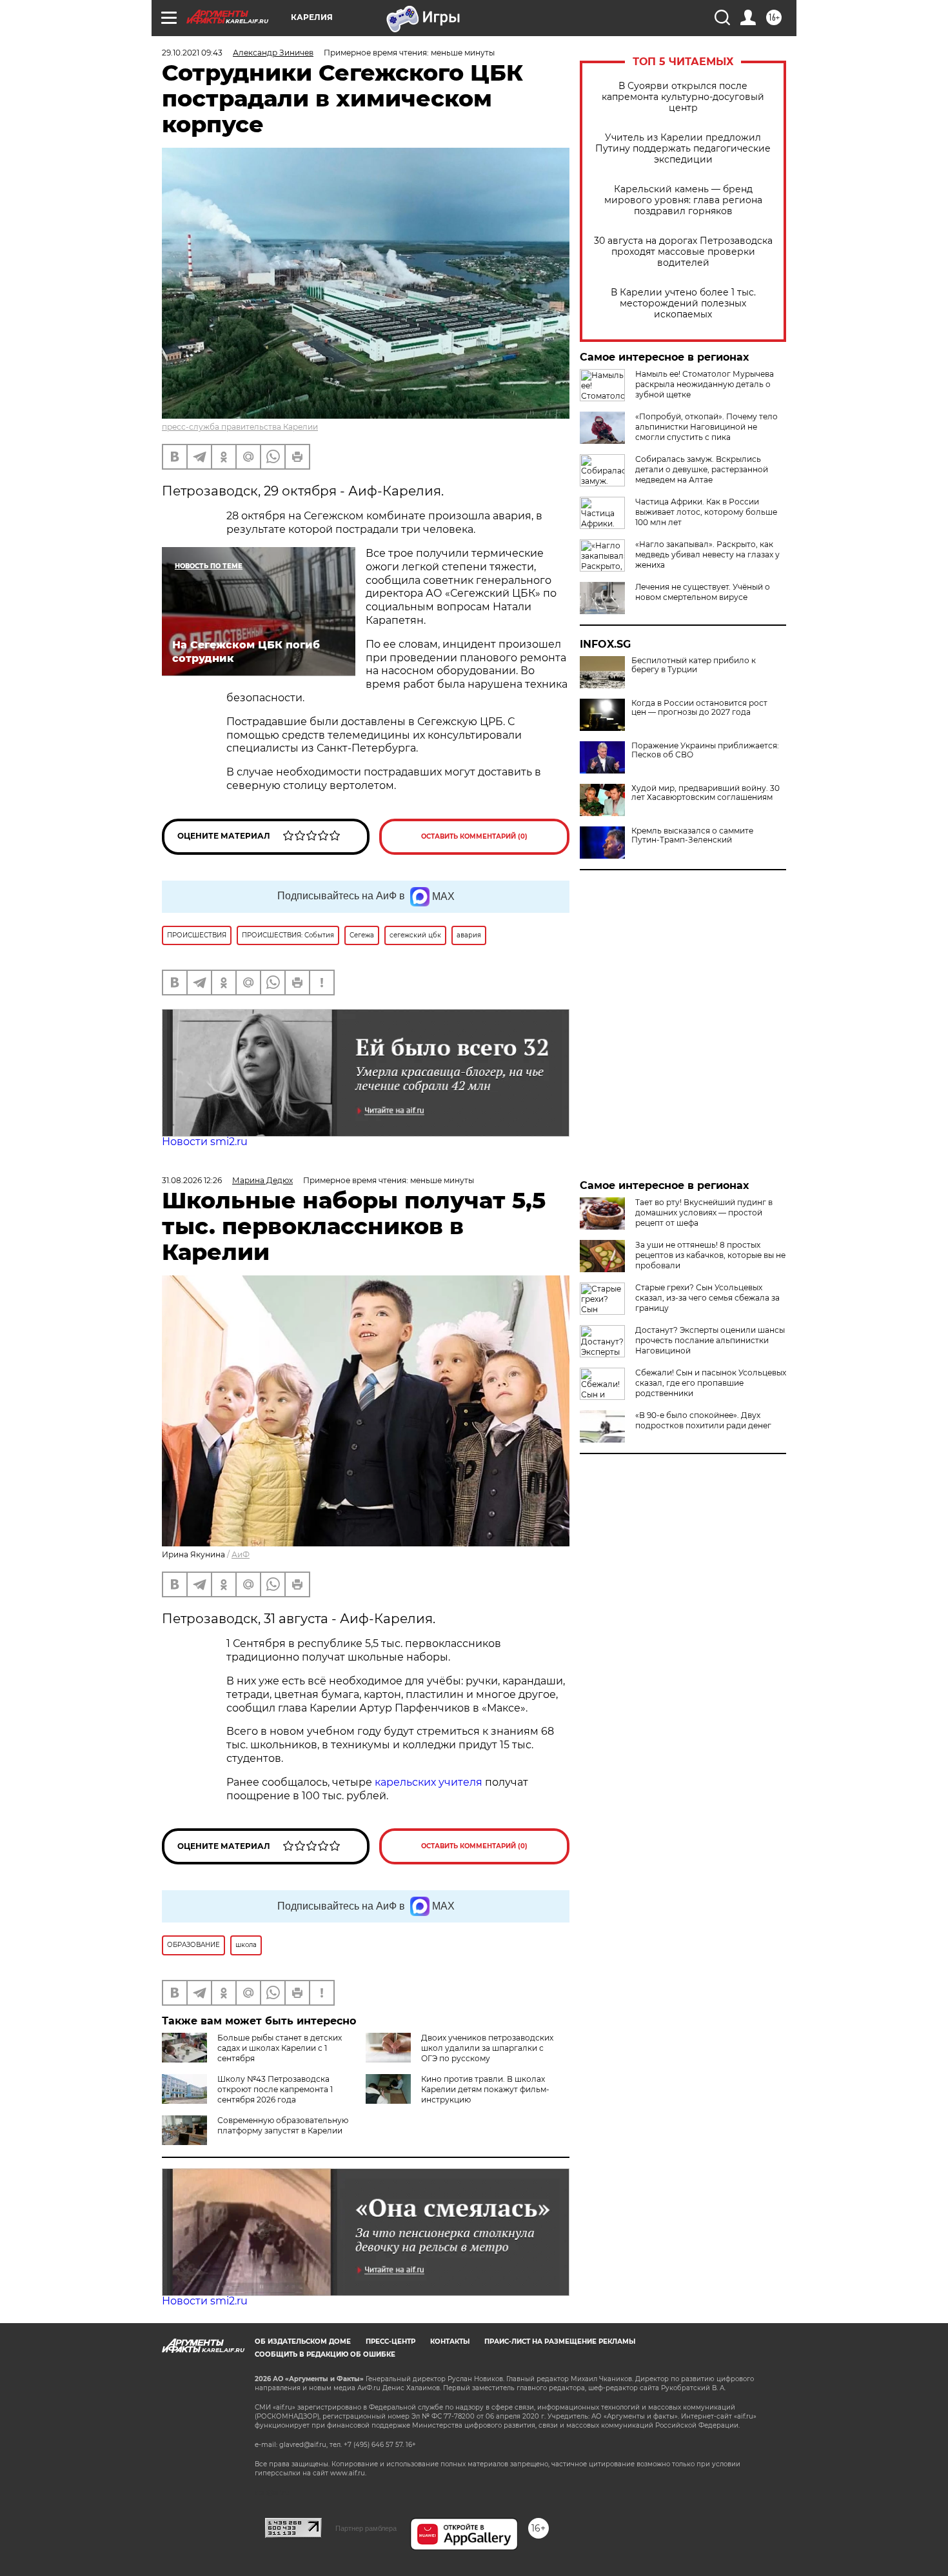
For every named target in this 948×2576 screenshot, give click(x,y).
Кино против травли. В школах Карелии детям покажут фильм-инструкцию (485, 2089)
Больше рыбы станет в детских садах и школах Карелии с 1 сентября (280, 2048)
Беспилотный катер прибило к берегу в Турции (694, 665)
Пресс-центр (390, 2341)
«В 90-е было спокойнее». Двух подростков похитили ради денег (703, 1420)
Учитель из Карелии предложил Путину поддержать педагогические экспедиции (683, 149)
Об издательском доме (303, 2341)
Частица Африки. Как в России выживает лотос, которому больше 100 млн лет (706, 512)
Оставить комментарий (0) (474, 836)
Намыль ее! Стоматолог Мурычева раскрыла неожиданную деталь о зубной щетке (705, 384)
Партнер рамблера (366, 2528)
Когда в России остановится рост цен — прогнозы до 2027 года (699, 708)
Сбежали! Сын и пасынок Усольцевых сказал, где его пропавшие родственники (711, 1383)
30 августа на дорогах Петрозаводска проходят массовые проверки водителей (683, 252)
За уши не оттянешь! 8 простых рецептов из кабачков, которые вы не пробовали (710, 1255)
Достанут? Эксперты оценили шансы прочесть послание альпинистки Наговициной (710, 1340)
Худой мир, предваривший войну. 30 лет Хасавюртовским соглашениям (706, 793)
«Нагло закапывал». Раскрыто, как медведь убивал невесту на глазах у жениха (707, 554)
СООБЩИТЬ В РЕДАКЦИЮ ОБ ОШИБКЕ (325, 2354)
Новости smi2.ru (205, 1142)
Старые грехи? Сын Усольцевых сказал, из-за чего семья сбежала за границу (707, 1298)
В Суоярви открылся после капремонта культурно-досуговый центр (683, 97)
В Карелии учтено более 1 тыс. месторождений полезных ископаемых (683, 304)
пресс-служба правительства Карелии (240, 427)
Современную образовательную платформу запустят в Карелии (283, 2125)
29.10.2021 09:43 (192, 53)
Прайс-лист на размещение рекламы (560, 2341)
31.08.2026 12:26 (192, 1180)
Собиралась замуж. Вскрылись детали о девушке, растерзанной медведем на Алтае (702, 469)
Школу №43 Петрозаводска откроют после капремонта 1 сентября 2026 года (275, 2089)
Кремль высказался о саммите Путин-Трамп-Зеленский (692, 835)
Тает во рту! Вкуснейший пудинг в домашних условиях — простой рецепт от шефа (704, 1213)
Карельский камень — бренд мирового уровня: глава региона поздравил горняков (683, 200)
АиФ (241, 1554)
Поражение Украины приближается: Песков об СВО (705, 750)
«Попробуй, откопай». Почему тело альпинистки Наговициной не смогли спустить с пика (706, 427)
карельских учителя (429, 1782)
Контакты (450, 2341)
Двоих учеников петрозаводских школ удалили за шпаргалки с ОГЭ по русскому (487, 2048)
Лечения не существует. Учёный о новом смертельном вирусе (703, 592)
